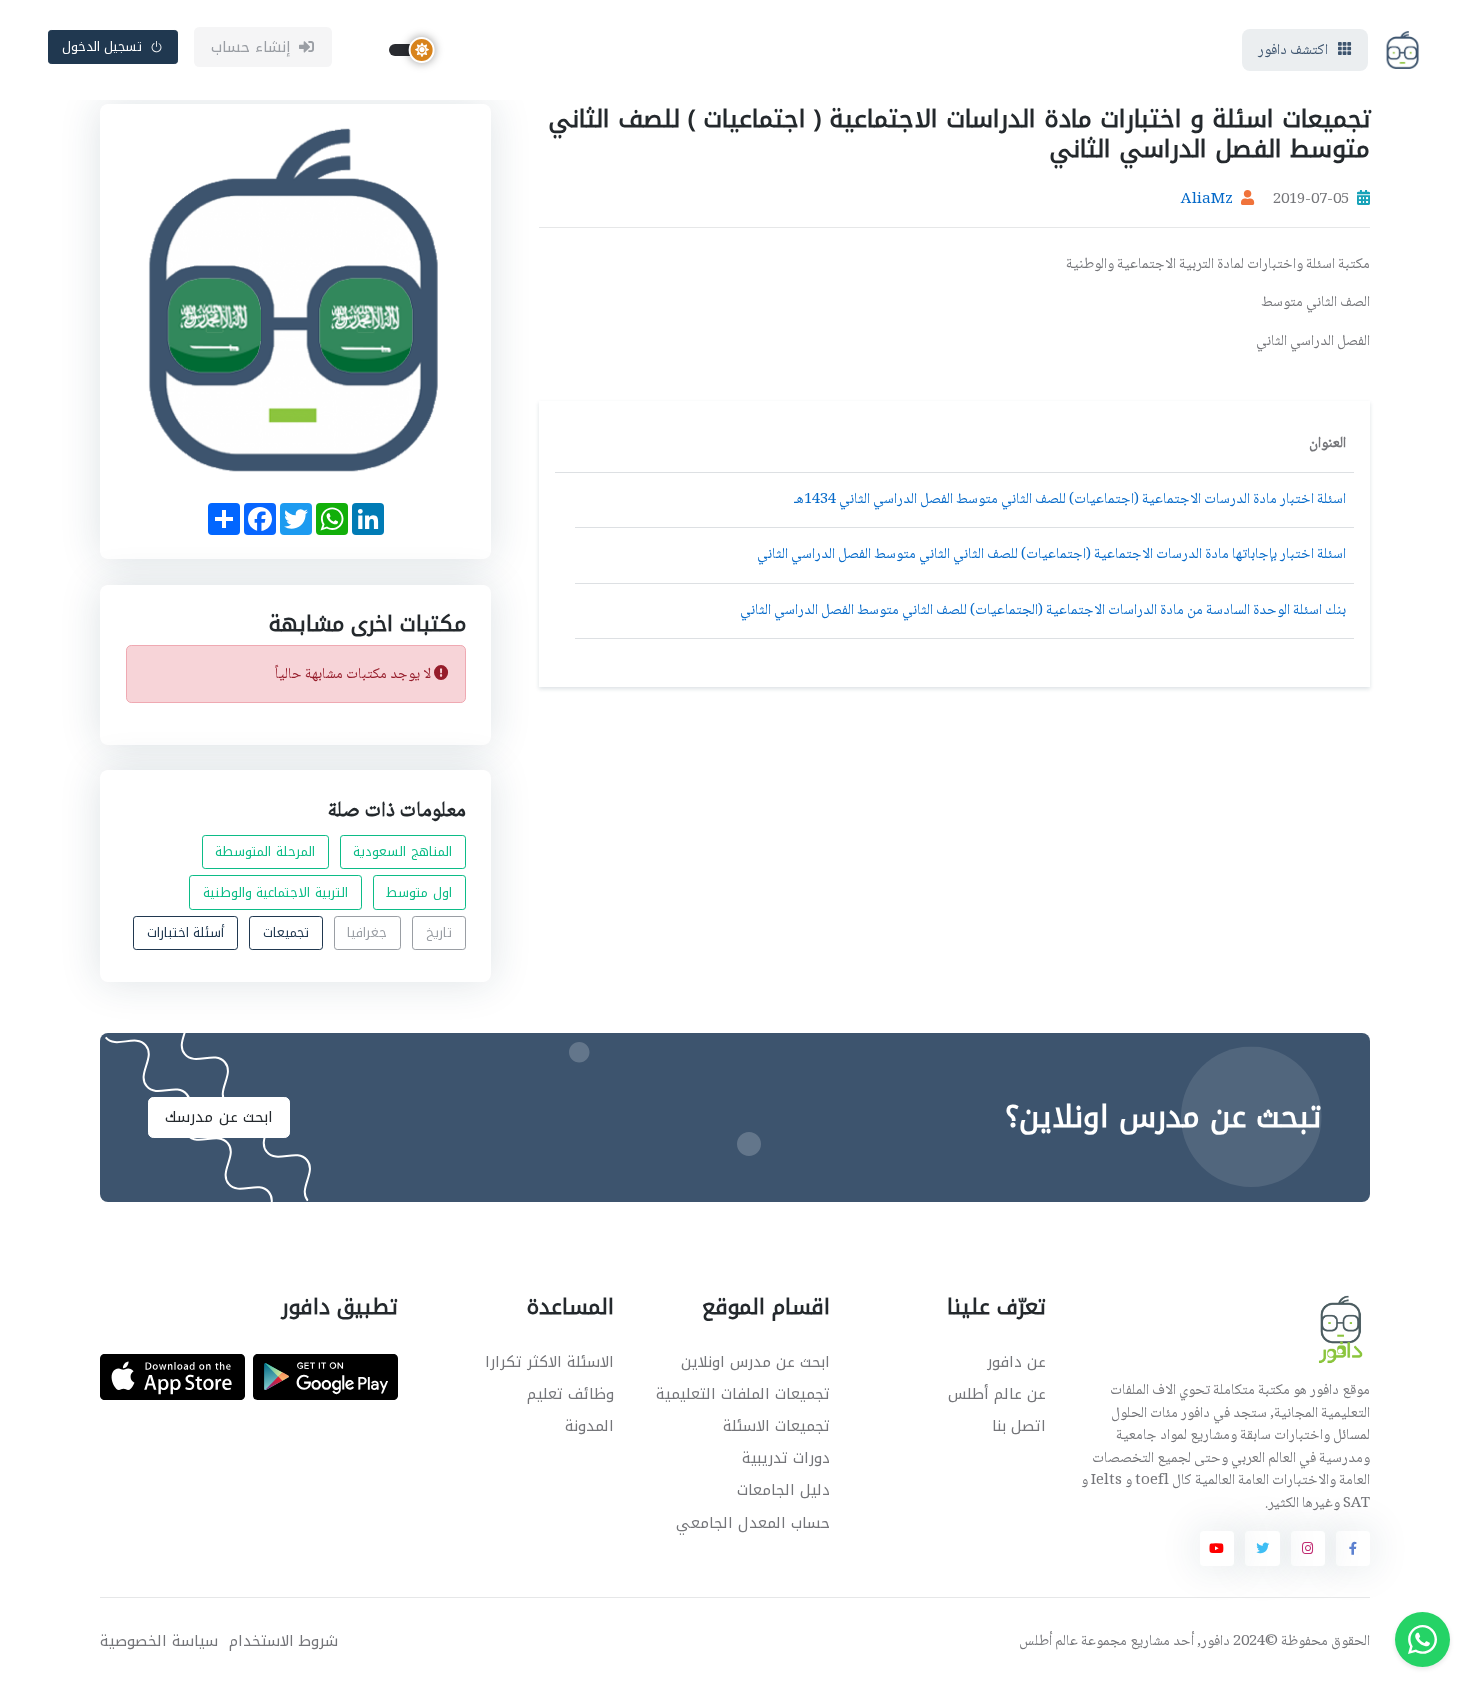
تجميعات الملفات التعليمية (743, 1394)
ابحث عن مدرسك (219, 1117)
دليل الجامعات (783, 1490)
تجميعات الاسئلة (776, 1426)
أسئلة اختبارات (186, 933)
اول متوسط (419, 892)
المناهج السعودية (402, 852)
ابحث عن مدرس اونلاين (755, 1362)
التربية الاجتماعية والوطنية (275, 892)
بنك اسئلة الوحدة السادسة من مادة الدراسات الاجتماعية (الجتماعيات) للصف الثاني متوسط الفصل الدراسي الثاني (1043, 611)
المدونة (589, 1426)
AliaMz (1207, 200)
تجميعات (286, 933)
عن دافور (1016, 1362)
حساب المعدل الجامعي (753, 1523)
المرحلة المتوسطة (265, 852)
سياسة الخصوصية (159, 1641)
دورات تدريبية (786, 1458)
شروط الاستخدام (283, 1641)
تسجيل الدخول (102, 46)
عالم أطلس (1048, 1642)
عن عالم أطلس (997, 1394)
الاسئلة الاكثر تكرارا (549, 1362)
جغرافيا (367, 933)
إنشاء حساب (251, 47)
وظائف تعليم (570, 1394)
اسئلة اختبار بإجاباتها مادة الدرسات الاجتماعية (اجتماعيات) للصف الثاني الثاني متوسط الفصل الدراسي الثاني (1051, 555)
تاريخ (439, 933)
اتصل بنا (1019, 1426)
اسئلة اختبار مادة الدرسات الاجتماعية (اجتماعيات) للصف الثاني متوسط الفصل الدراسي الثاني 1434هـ (1070, 500)
